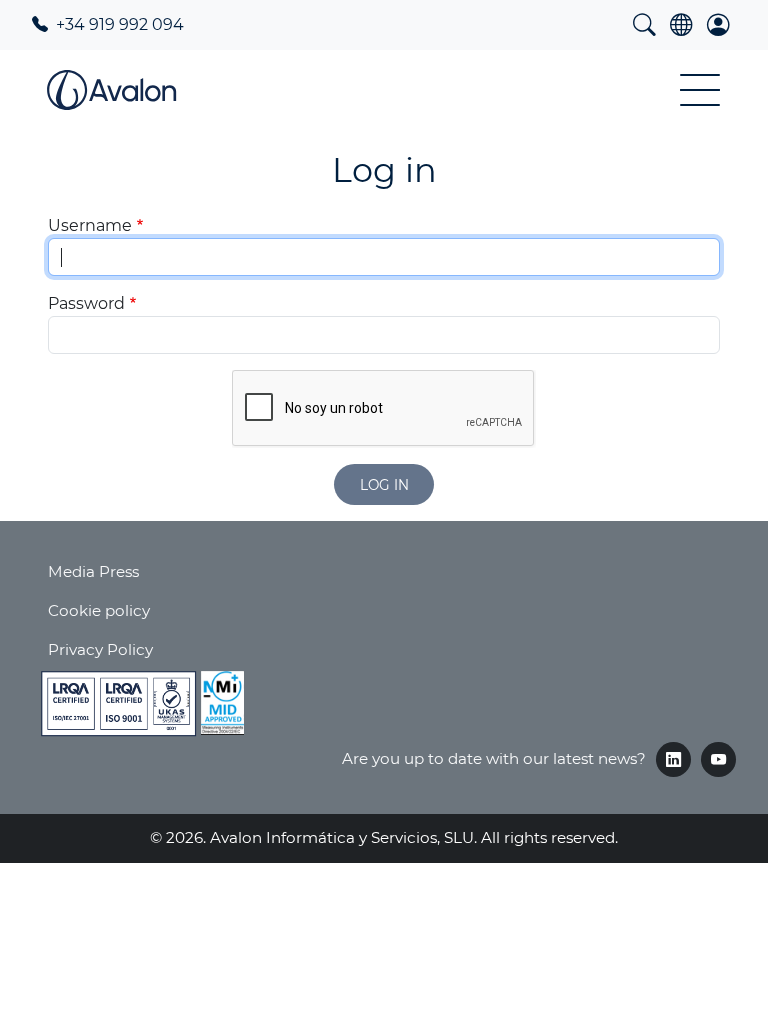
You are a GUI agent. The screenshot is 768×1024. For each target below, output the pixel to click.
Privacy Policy (100, 649)
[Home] (111, 90)
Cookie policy (99, 610)
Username (90, 225)
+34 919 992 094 (118, 24)
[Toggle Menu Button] (700, 90)
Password (86, 303)
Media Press (93, 571)
